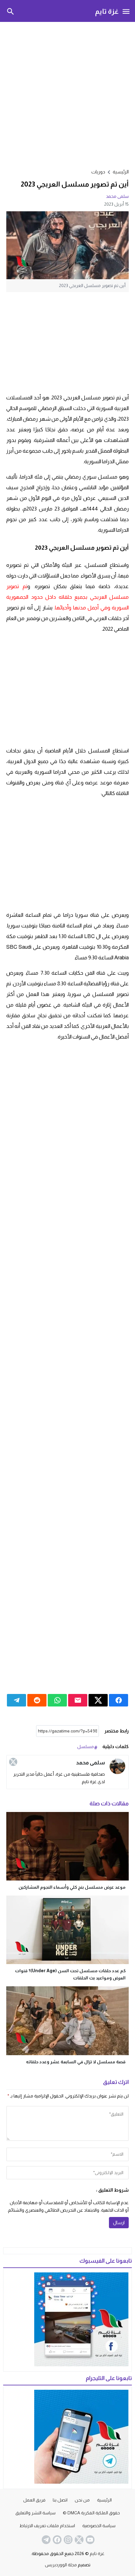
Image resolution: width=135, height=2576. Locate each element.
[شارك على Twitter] (98, 1700)
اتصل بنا (60, 2500)
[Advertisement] (67, 94)
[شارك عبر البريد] (78, 1700)
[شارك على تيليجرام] (16, 1700)
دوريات (98, 172)
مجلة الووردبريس (61, 2565)
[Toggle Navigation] (126, 11)
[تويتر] (13, 1762)
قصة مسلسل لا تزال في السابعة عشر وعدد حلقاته (76, 2062)
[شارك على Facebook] (119, 1700)
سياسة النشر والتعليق (35, 2513)
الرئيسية (104, 2500)
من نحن (82, 2500)
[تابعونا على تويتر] (78, 2540)
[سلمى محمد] (117, 1766)
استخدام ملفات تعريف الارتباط (47, 2526)
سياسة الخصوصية (99, 2526)
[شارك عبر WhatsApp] (57, 1700)
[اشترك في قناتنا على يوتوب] (89, 2540)
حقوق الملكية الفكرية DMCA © (91, 2513)
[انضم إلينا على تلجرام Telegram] (46, 2540)
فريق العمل (34, 2500)
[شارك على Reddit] (37, 1700)
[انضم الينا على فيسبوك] (57, 2540)
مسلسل (86, 1747)
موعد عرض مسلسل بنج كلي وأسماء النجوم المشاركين (72, 1887)
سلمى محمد (117, 196)
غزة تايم (107, 11)
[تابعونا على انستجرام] (67, 2540)
